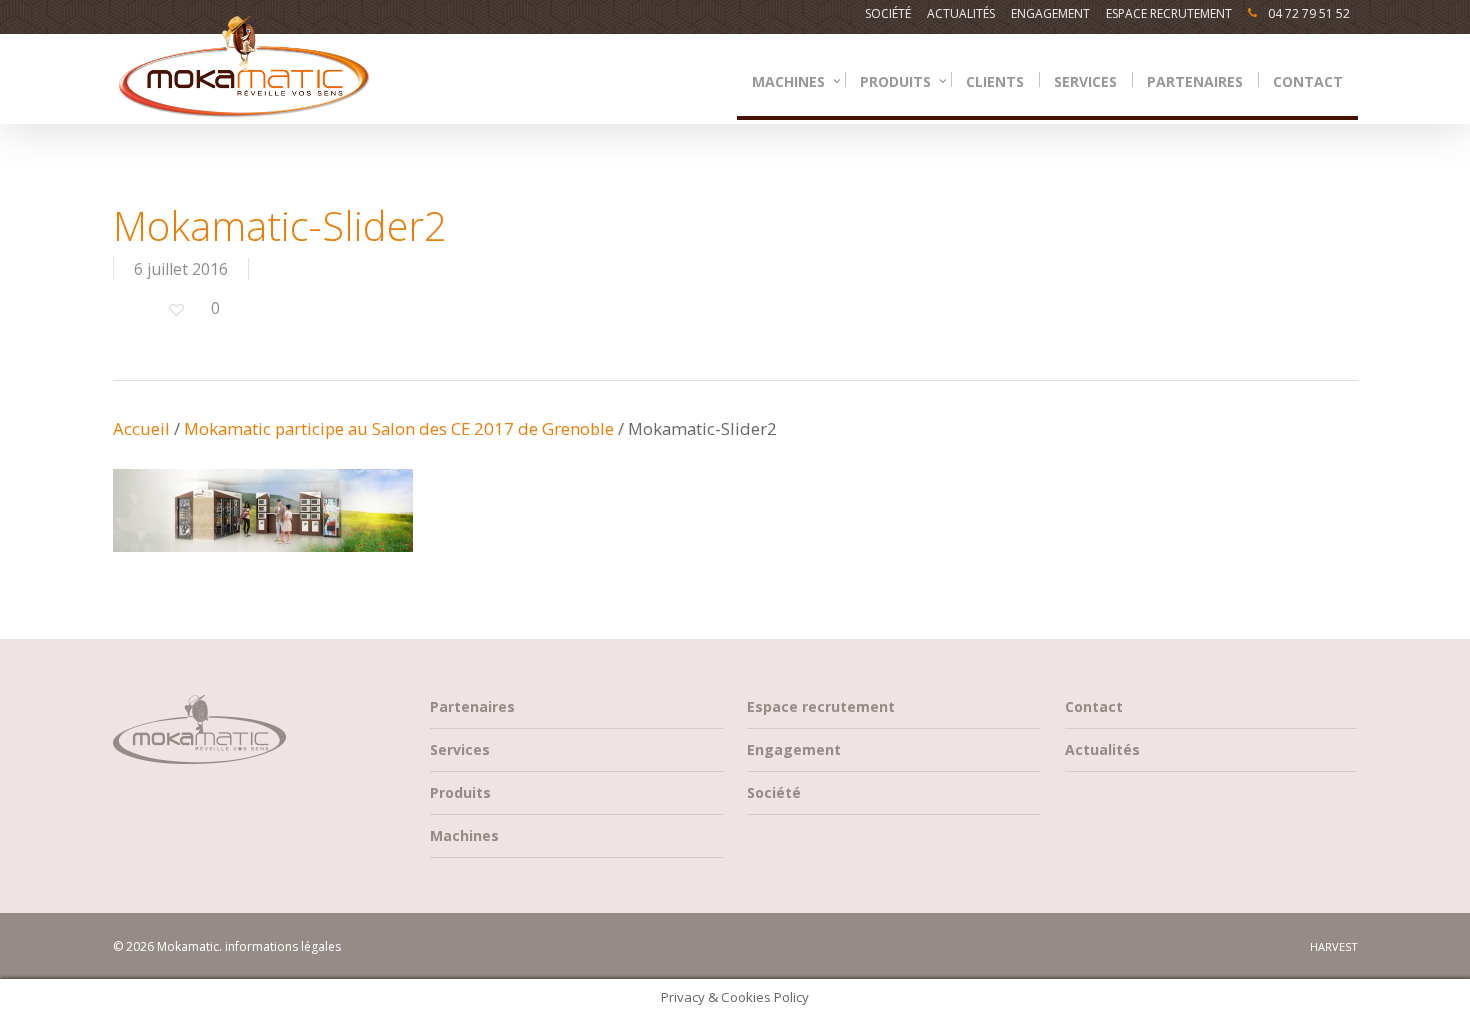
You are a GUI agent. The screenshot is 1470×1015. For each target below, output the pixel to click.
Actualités (1102, 749)
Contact (1094, 706)
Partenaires (472, 706)
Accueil (141, 428)
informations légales (283, 946)
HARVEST (1334, 946)
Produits (460, 792)
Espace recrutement (821, 706)
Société (774, 792)
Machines (464, 835)
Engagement (794, 749)
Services (460, 749)
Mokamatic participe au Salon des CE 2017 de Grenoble (399, 428)
